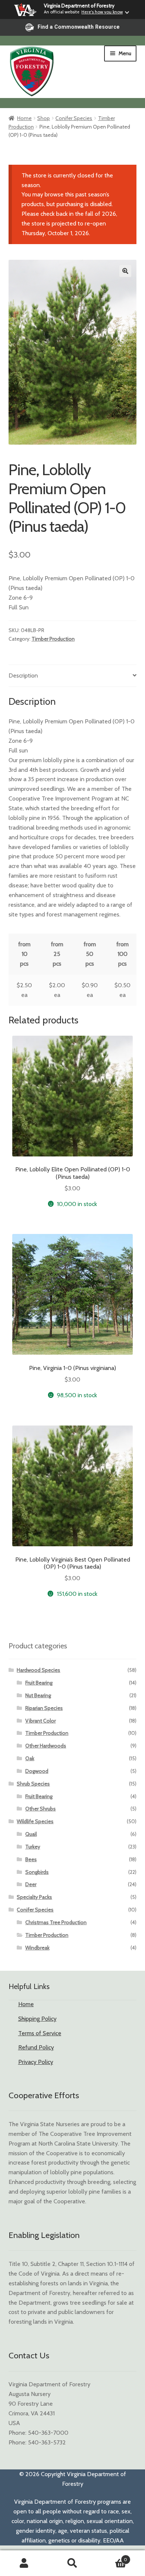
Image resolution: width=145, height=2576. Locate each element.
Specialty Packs (34, 1897)
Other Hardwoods (46, 1746)
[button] (125, 271)
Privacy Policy (36, 2062)
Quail (31, 1834)
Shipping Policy (37, 2019)
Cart (112, 2557)
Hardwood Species (38, 1670)
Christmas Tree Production (56, 1922)
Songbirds (37, 1872)
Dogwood (37, 1771)
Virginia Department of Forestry (79, 6)
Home (24, 118)
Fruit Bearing (39, 1683)
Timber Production (53, 639)
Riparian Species (44, 1708)
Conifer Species (74, 118)
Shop (43, 118)
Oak (30, 1758)
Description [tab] (23, 675)
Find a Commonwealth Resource (79, 27)
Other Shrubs (41, 1809)
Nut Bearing (38, 1695)
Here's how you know (102, 12)
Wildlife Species (35, 1821)
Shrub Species (33, 1784)
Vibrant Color (41, 1721)
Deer (31, 1884)
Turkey (33, 1847)
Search (72, 2563)
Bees (31, 1859)
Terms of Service (40, 2033)
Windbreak (37, 1948)
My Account (24, 2563)
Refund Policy (36, 2047)
